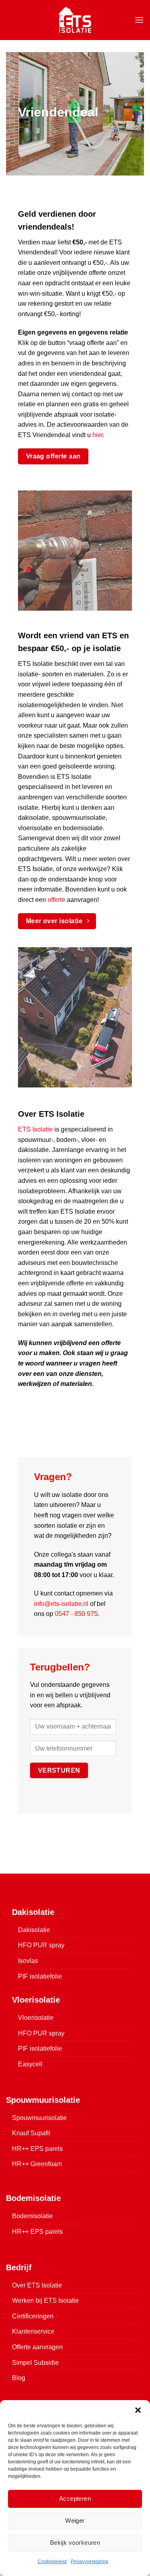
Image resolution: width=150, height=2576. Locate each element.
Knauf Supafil (31, 2133)
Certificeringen (33, 2316)
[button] (138, 2410)
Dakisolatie (34, 1930)
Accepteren (75, 2498)
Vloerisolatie (36, 2018)
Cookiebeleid (52, 2562)
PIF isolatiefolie (40, 1976)
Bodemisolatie (32, 2216)
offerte (56, 900)
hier (98, 435)
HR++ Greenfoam (37, 2164)
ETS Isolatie (35, 1129)
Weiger (75, 2521)
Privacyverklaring (90, 2562)
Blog (19, 2378)
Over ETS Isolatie (37, 2285)
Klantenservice (33, 2331)
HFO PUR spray (41, 1945)
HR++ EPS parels (37, 2149)
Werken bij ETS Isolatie (45, 2301)
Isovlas (28, 1961)
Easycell (30, 2064)
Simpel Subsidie (35, 2363)
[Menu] (139, 20)
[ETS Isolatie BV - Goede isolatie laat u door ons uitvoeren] (75, 20)
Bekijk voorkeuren (75, 2543)
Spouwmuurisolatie (39, 2118)
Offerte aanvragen (37, 2347)
